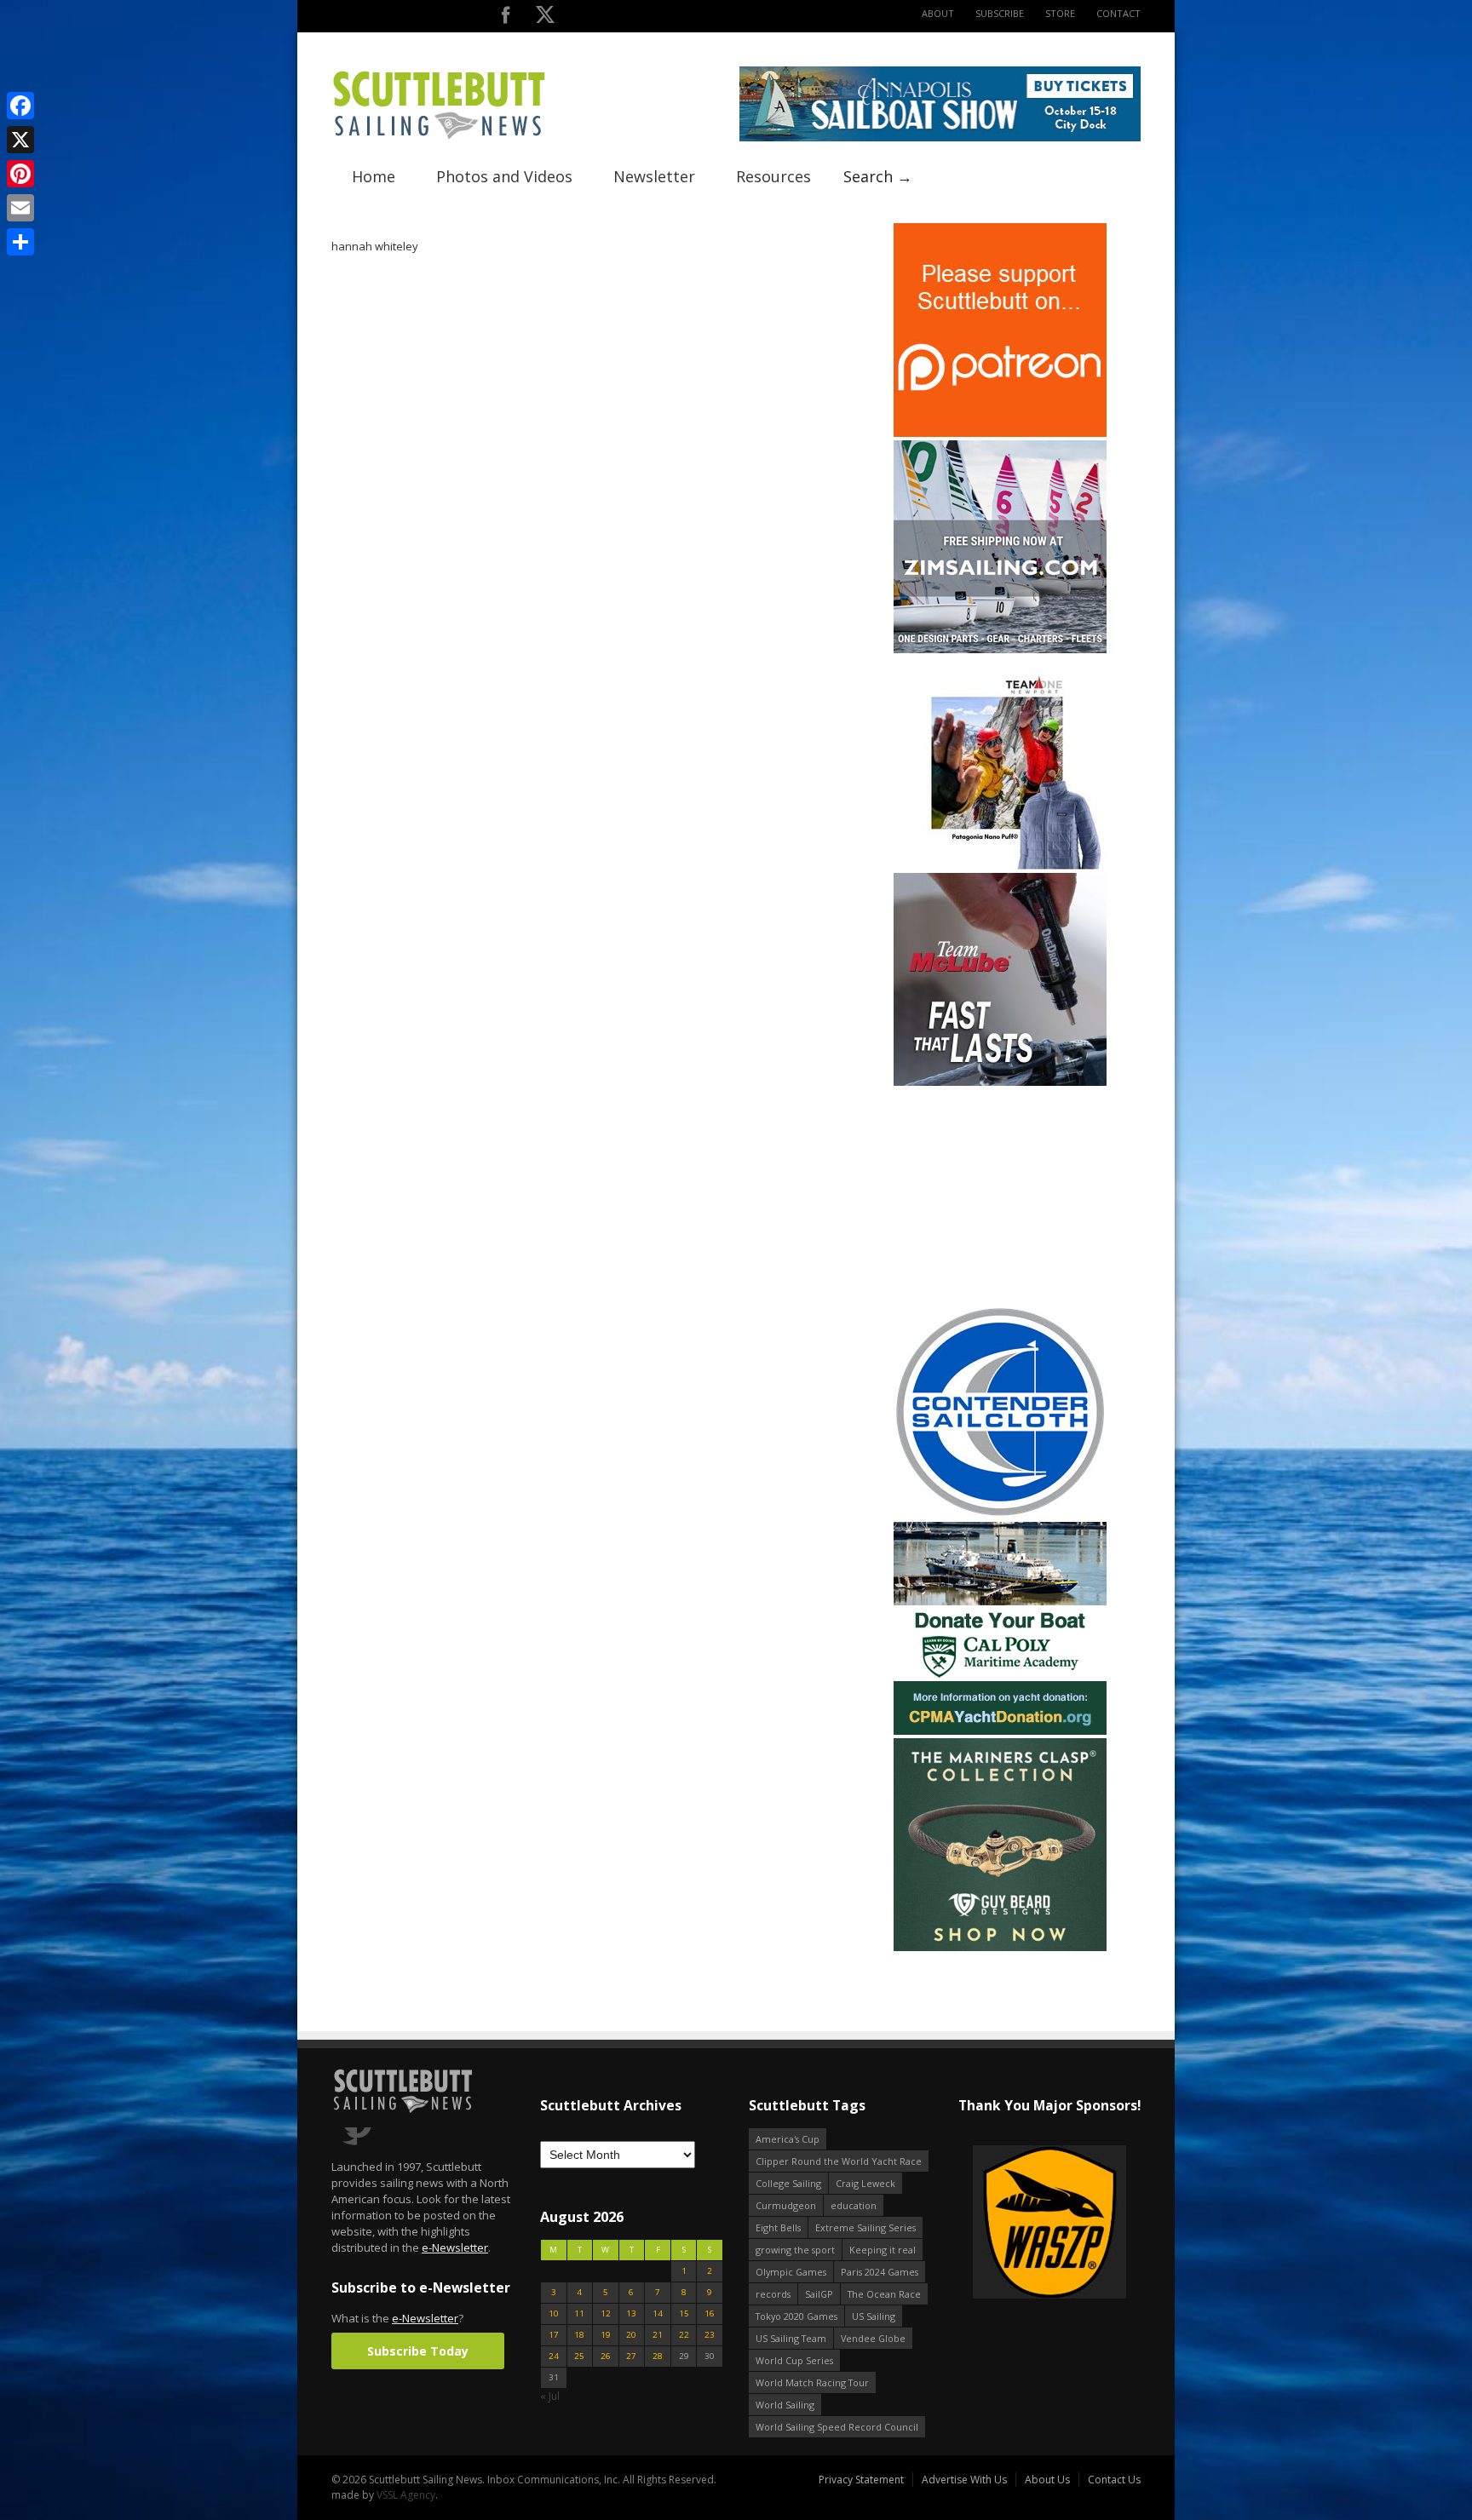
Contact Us (1114, 2480)
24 (554, 2356)
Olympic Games (791, 2272)
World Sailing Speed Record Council (837, 2427)
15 (684, 2313)
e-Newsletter (455, 2247)
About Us (1047, 2480)
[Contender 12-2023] (1000, 1515)
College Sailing (788, 2183)
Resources (773, 176)
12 (606, 2313)
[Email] (20, 208)
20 (631, 2335)
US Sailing (874, 2316)
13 (631, 2313)
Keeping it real (883, 2250)
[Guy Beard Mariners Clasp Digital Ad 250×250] (1000, 1947)
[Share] (20, 242)
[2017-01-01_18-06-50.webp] (1049, 2223)
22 (684, 2335)
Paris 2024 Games (880, 2272)
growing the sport (795, 2250)
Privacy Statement (861, 2480)
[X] (20, 140)
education (854, 2205)
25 (579, 2356)
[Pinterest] (20, 174)
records (773, 2294)
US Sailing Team (791, 2338)
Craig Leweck (865, 2183)
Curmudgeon (786, 2205)
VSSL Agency (406, 2495)
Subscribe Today (418, 2351)
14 (658, 2313)
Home (374, 176)
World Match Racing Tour (812, 2382)
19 (606, 2335)
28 (658, 2356)
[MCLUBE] (1000, 1082)
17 (554, 2335)
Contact (1118, 13)
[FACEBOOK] (506, 18)
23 (710, 2335)
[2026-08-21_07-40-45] (940, 138)
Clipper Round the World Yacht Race (839, 2161)
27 (631, 2356)
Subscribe (1000, 13)
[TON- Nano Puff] (1000, 866)
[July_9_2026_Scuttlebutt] (1000, 1731)
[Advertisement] (1000, 1196)
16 (710, 2313)
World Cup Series (794, 2360)
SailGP (819, 2294)
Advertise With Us (964, 2480)
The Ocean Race (884, 2294)
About (938, 13)
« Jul (550, 2396)
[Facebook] (20, 106)
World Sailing (785, 2405)
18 (579, 2335)
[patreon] (1000, 433)
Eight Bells (778, 2227)
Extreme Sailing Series (865, 2227)
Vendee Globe (873, 2338)
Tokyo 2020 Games (796, 2316)
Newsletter (654, 176)
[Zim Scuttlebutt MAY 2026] (1000, 649)
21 (658, 2335)
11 (579, 2313)
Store (1060, 13)
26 (606, 2356)
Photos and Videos (504, 176)
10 (554, 2313)
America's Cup (788, 2139)
